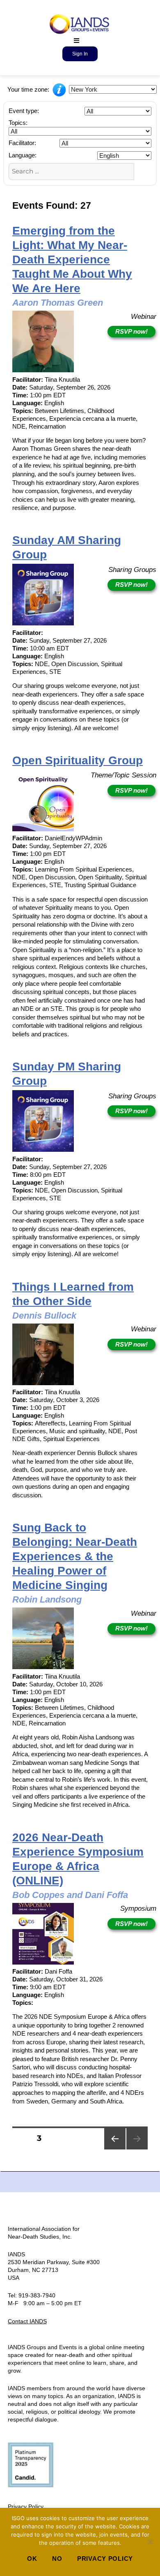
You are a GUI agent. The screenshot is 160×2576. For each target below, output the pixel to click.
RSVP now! (131, 331)
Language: (23, 155)
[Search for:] (71, 171)
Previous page (115, 2149)
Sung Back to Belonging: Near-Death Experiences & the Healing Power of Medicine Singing (75, 1556)
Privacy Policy (26, 2507)
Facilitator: (22, 143)
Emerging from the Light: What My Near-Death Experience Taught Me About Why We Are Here (72, 259)
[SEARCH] (143, 171)
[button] (77, 40)
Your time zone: (29, 89)
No (57, 2559)
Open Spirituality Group (78, 760)
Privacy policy (105, 2559)
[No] (150, 2542)
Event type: (24, 111)
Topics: (18, 123)
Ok (32, 2559)
